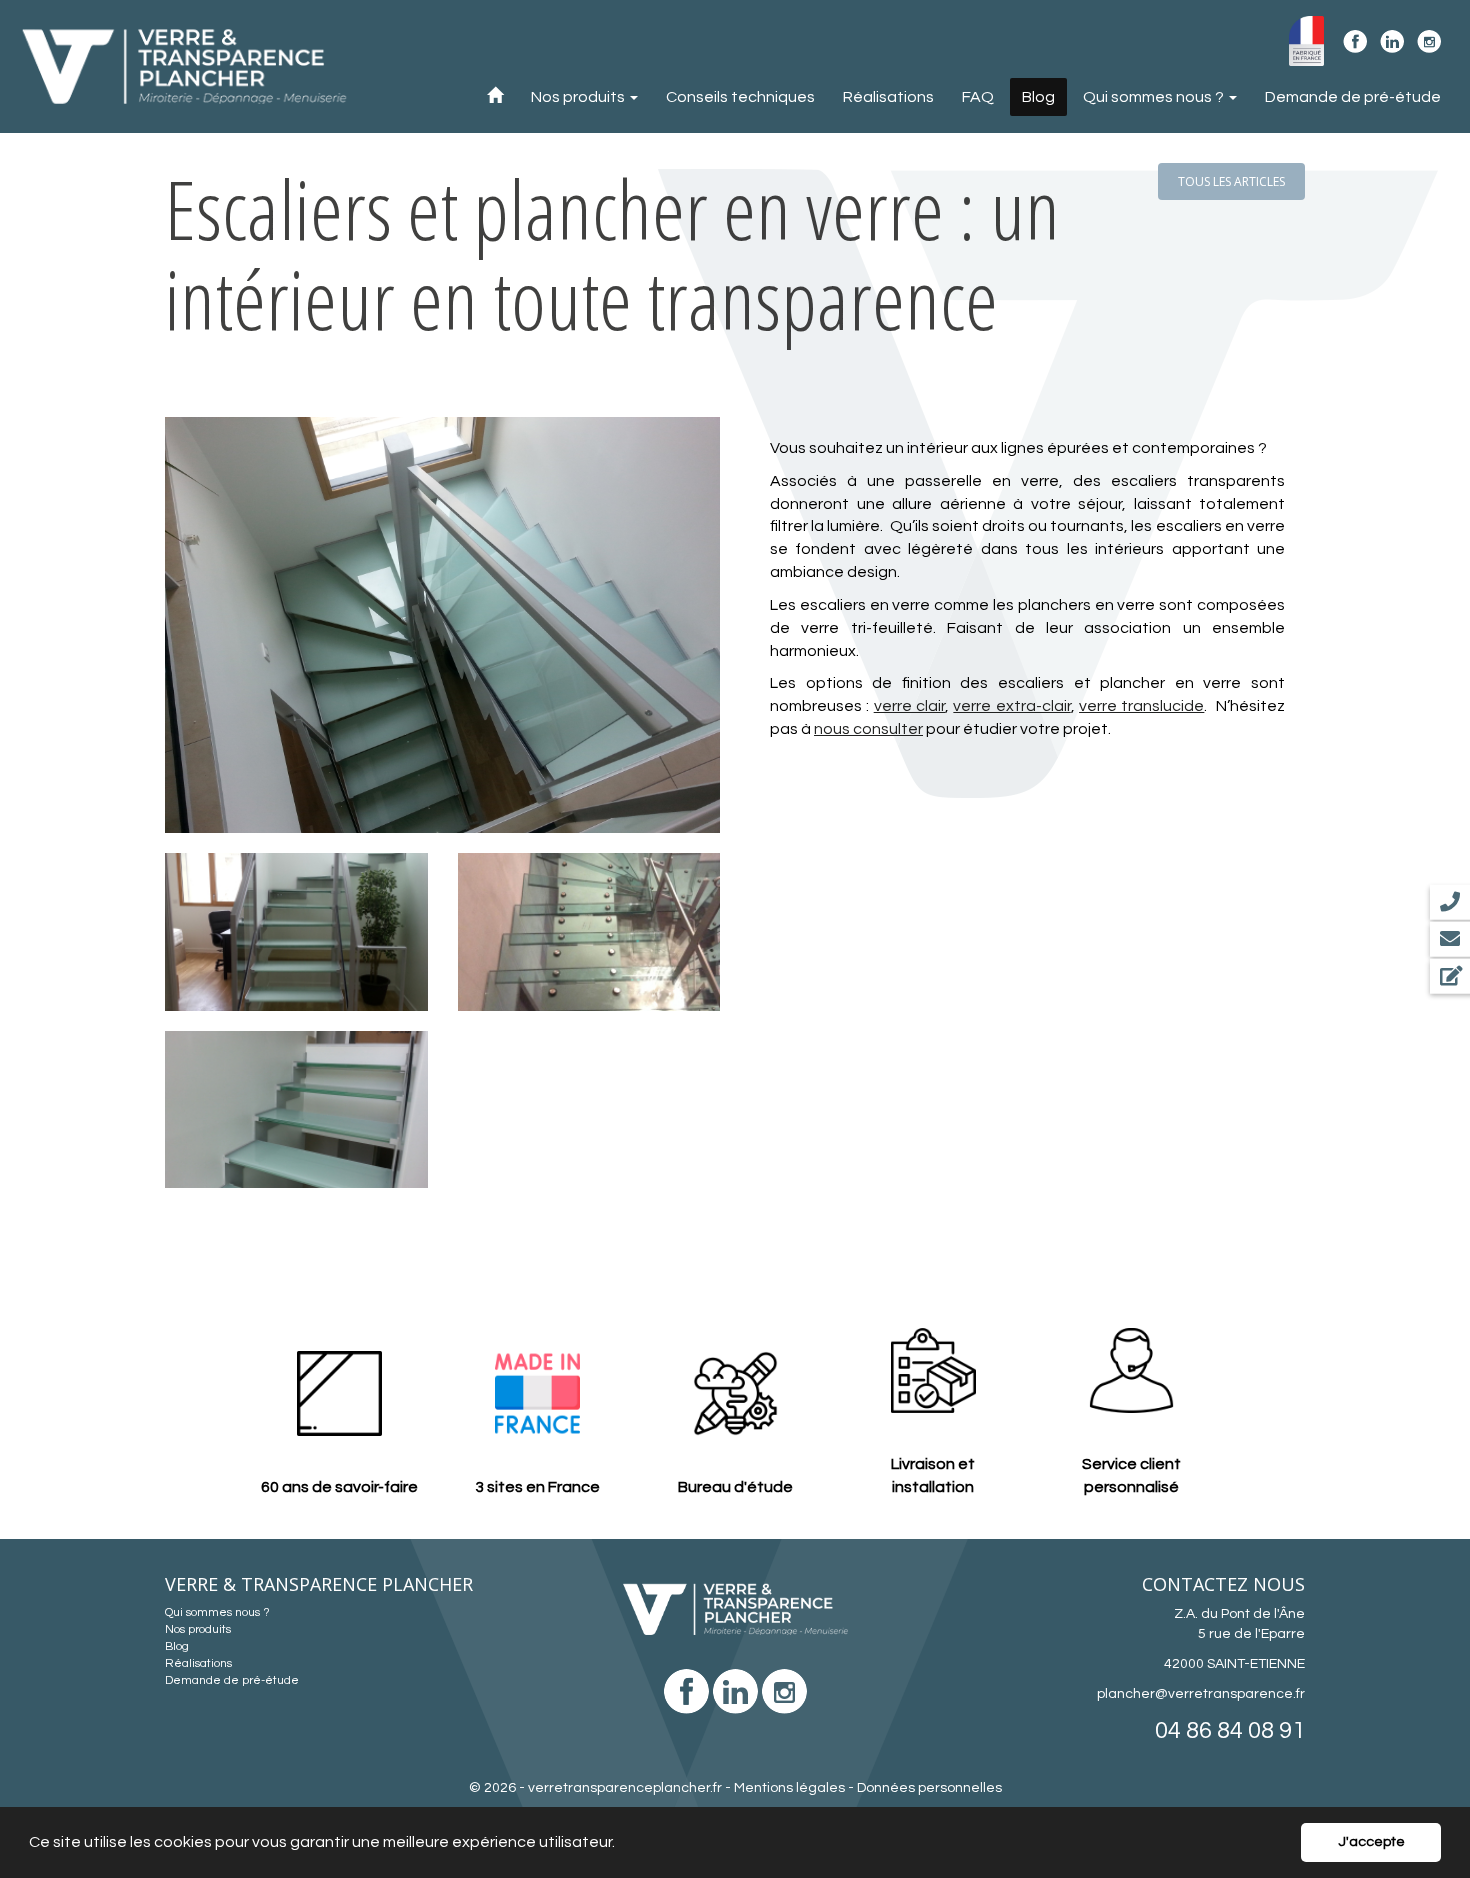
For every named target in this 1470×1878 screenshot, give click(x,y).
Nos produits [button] (579, 97)
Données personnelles (929, 1788)
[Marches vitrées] (296, 1110)
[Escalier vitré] (296, 932)
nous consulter (868, 729)
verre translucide (1141, 706)
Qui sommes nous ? (217, 1612)
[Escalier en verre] (442, 625)
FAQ (978, 97)
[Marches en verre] (589, 932)
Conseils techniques (740, 97)
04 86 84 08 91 (1230, 1730)
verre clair (909, 706)
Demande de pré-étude (1353, 97)
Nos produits (198, 1629)
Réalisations (888, 97)
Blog (1038, 97)
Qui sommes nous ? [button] (1155, 97)
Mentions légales (789, 1788)
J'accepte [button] (1371, 1841)
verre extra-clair (1011, 706)
